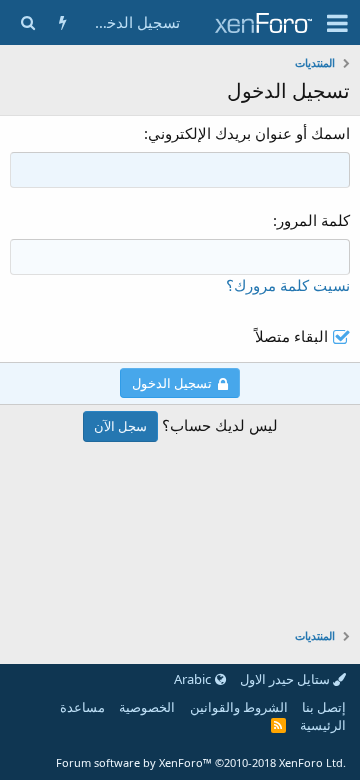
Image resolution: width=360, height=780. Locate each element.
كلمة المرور (313, 220)
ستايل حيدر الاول (286, 679)
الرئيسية (323, 725)
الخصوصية (147, 707)
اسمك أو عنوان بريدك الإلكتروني (249, 133)
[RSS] (278, 725)
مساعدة (82, 707)
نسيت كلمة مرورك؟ (288, 285)
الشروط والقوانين (239, 707)
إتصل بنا (324, 707)
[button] (337, 23)
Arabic (194, 679)
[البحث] (27, 22)
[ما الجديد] (62, 22)
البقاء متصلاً (291, 336)
